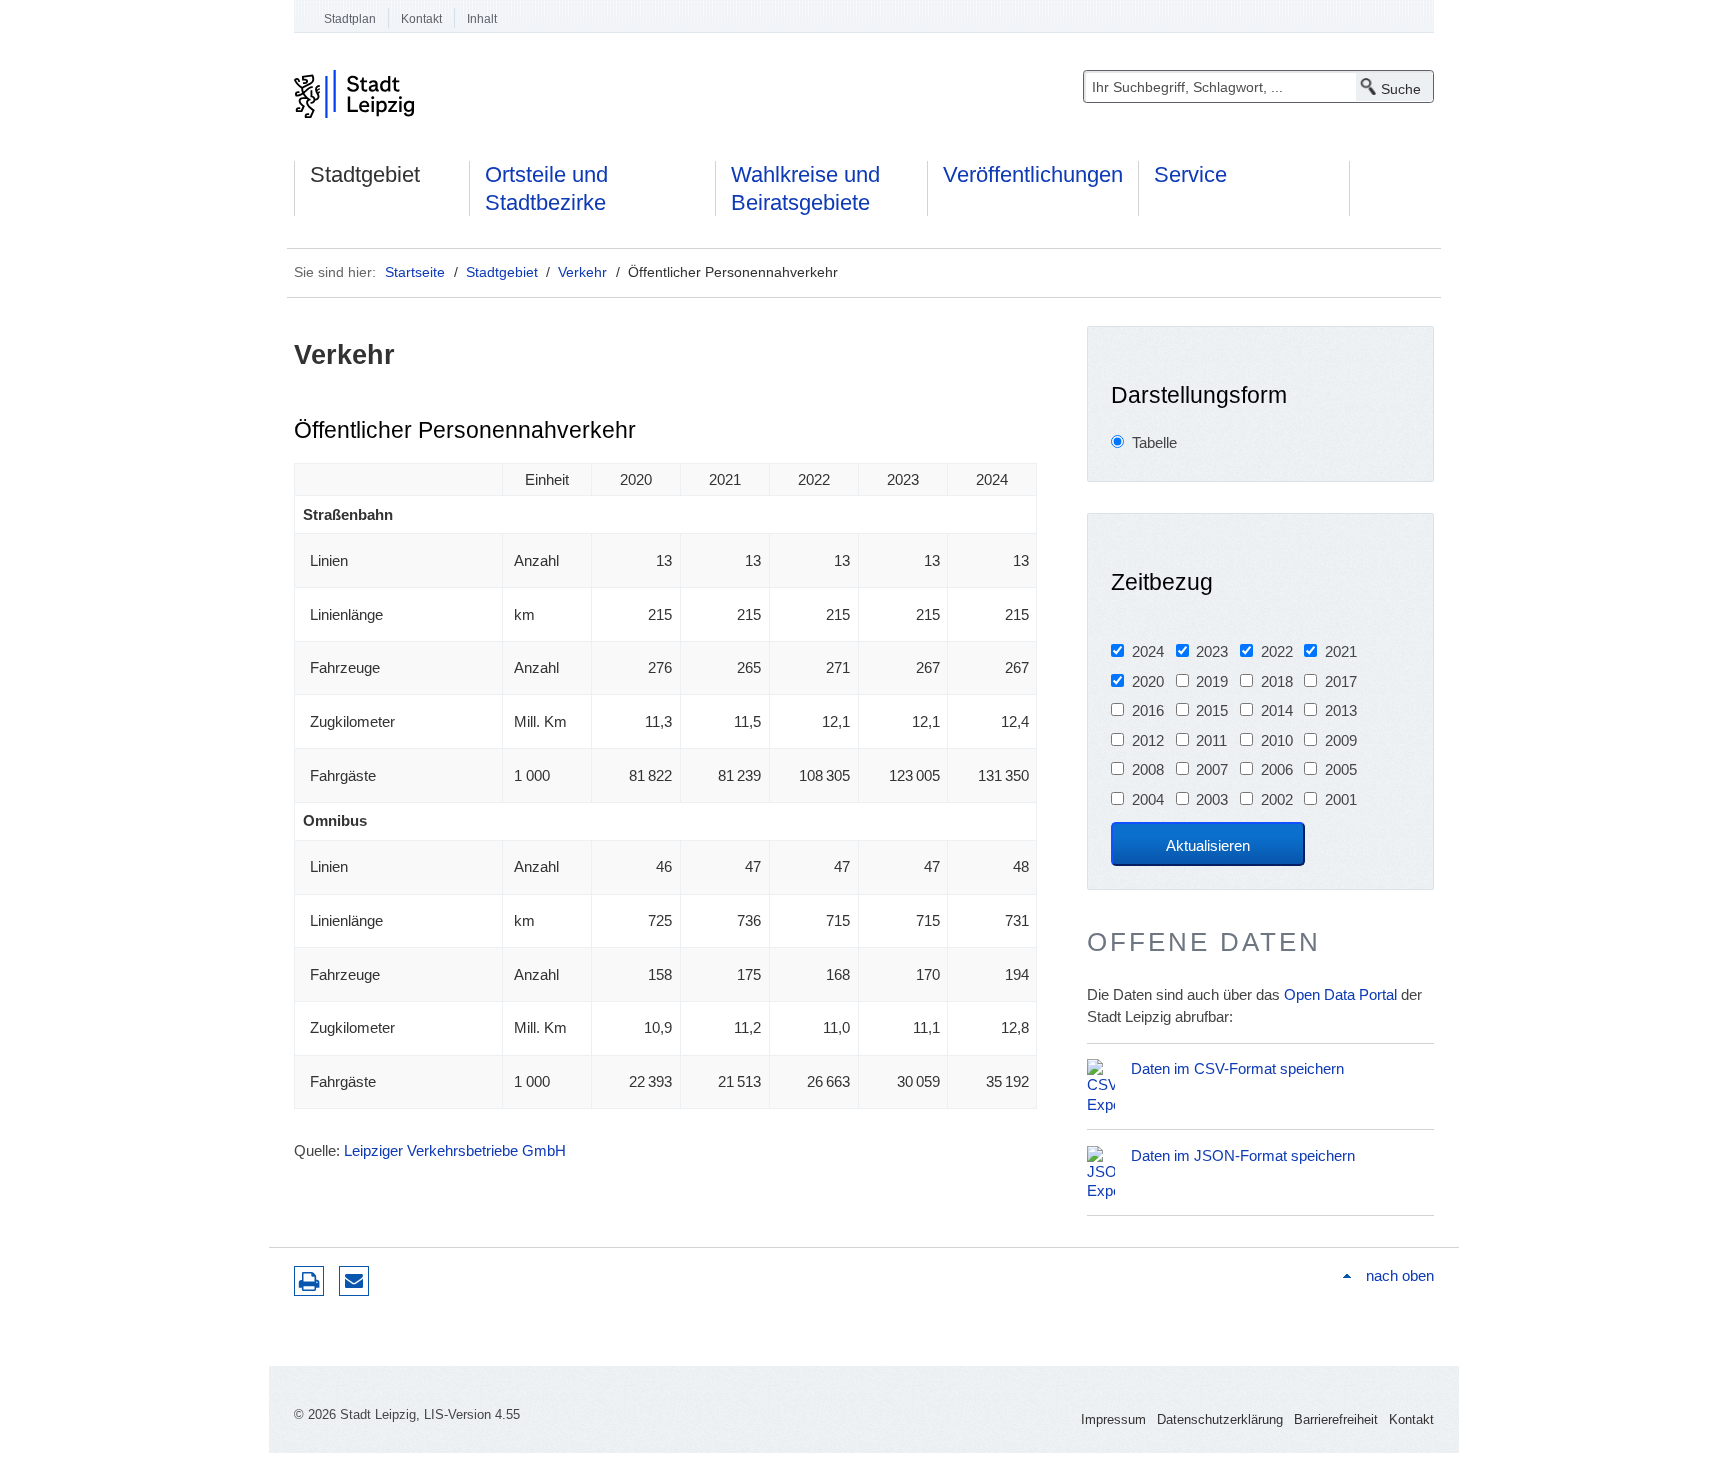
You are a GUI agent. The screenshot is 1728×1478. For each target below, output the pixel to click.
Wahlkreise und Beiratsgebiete (805, 188)
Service (1190, 174)
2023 (1212, 651)
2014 (1277, 710)
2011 (1211, 740)
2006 (1277, 769)
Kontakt (421, 19)
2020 (1148, 681)
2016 (1148, 710)
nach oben (1400, 1275)
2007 (1212, 769)
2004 (1148, 799)
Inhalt (482, 19)
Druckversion (309, 1281)
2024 (1148, 651)
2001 (1341, 799)
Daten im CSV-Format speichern (1237, 1068)
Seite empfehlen (354, 1281)
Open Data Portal (1340, 994)
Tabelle (1154, 442)
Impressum (1113, 1419)
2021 (1341, 651)
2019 (1212, 681)
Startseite (415, 272)
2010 (1277, 740)
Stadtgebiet (365, 174)
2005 (1341, 769)
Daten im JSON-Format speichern (1243, 1155)
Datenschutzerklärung (1220, 1419)
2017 (1341, 681)
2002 (1277, 799)
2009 (1341, 740)
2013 (1341, 710)
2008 (1148, 769)
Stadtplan (350, 19)
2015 (1212, 710)
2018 (1277, 681)
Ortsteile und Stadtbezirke (546, 188)
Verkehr (582, 272)
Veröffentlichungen (1033, 174)
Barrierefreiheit (1336, 1419)
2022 (1277, 651)
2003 (1212, 799)
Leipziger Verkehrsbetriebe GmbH (455, 1150)
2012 (1148, 740)
